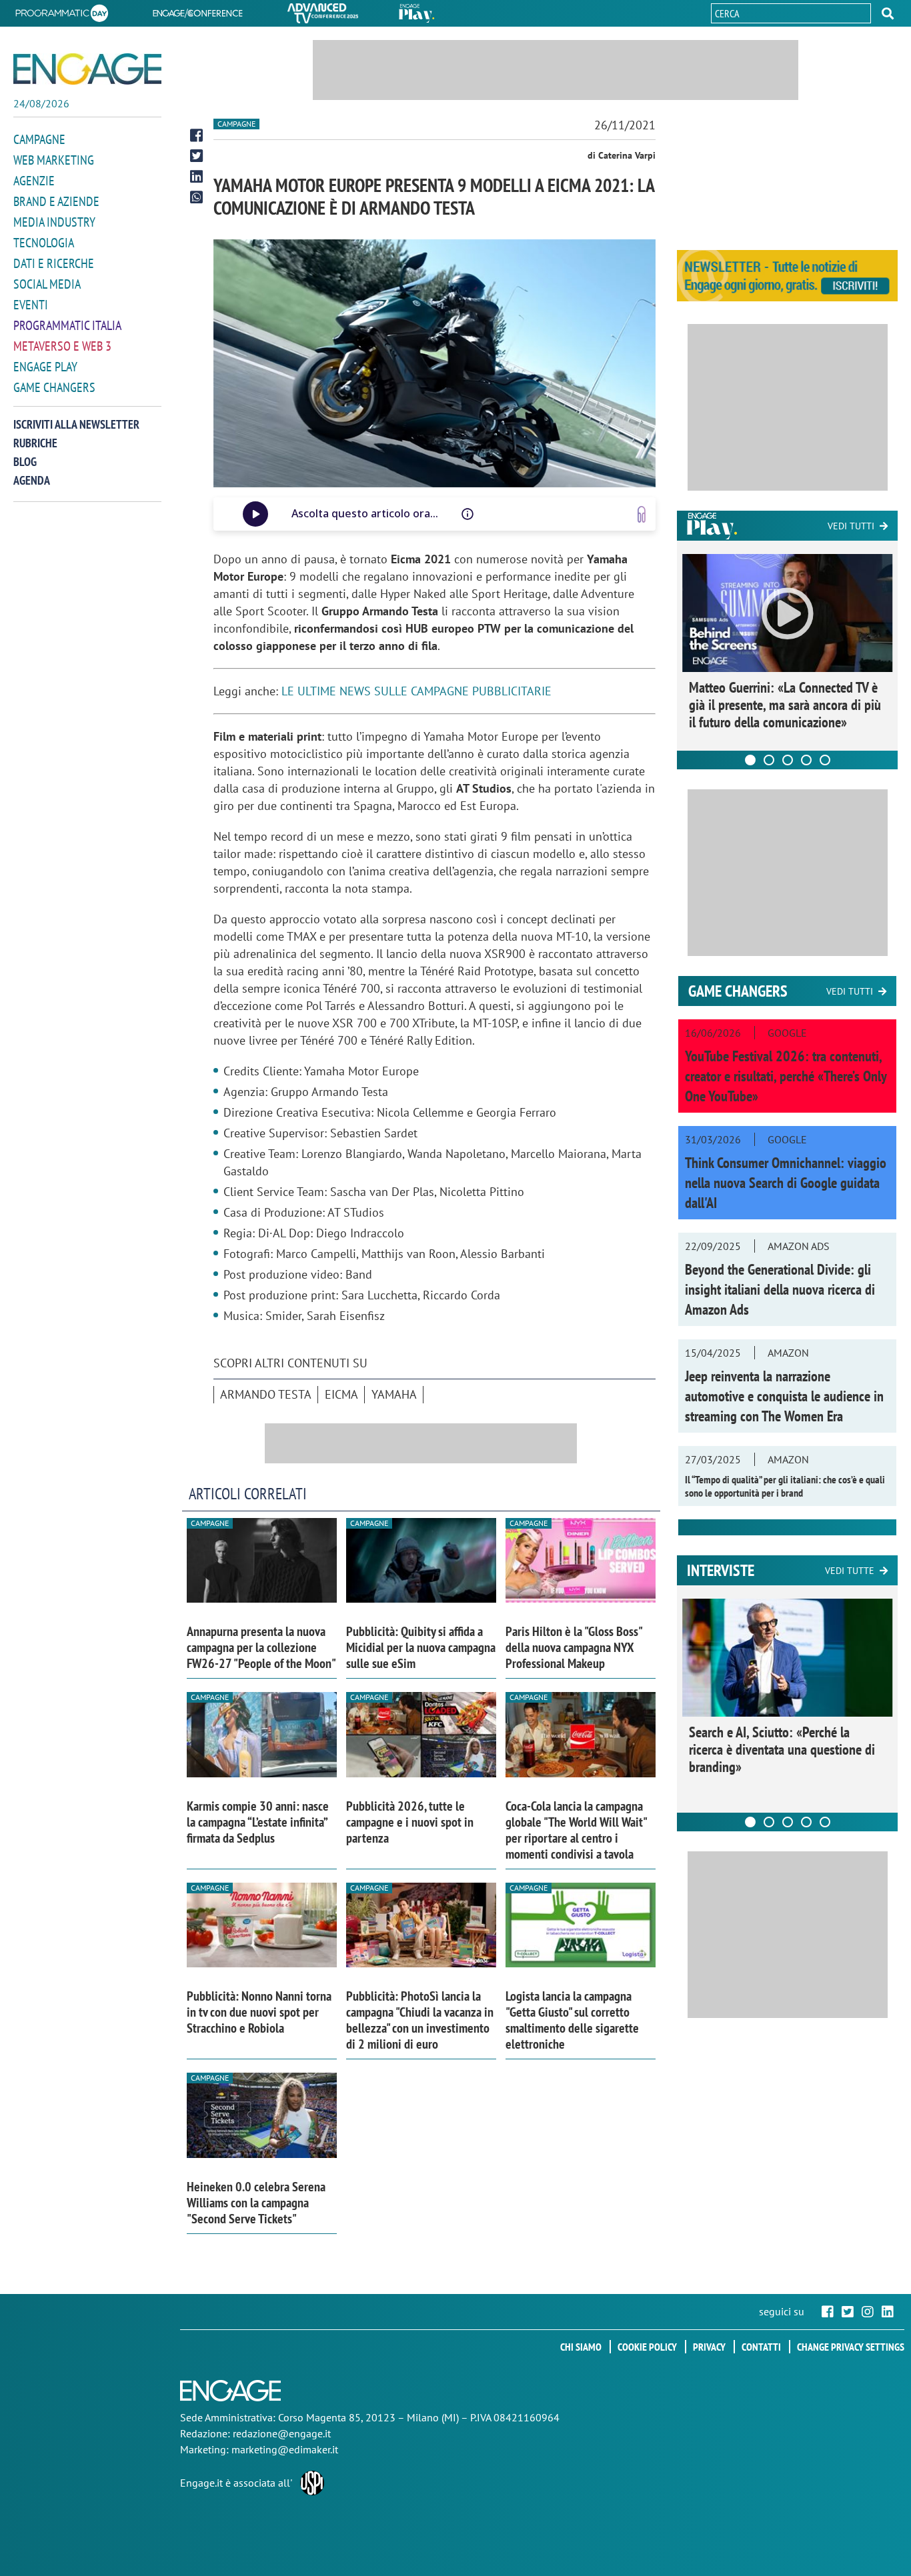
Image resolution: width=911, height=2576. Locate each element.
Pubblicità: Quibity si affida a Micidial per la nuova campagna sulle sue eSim (421, 1647)
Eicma (341, 1394)
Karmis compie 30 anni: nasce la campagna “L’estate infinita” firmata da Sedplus (258, 1822)
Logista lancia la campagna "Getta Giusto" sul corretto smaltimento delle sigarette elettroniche (572, 2020)
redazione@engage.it (282, 2433)
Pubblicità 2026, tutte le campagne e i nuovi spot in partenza (410, 1822)
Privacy (709, 2347)
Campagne (39, 139)
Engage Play (45, 367)
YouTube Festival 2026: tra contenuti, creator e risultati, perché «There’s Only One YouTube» (786, 1076)
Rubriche (35, 443)
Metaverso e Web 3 (62, 346)
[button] (888, 13)
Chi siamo (581, 2347)
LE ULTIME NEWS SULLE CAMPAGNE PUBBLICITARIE (416, 691)
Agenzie (34, 181)
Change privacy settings (851, 2347)
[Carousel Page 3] (788, 760)
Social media (47, 284)
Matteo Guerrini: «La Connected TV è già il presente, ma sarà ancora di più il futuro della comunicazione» (785, 705)
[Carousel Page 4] (806, 760)
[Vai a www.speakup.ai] (642, 514)
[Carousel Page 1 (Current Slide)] (750, 760)
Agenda (32, 480)
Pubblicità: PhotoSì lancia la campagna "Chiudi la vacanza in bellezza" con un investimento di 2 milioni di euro (420, 2020)
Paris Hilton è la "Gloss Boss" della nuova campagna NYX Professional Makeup (574, 1647)
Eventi (31, 305)
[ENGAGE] (87, 69)
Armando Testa (266, 1394)
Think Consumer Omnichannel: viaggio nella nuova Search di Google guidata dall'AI (786, 1183)
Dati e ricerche (54, 263)
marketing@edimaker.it (285, 2449)
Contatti (761, 2347)
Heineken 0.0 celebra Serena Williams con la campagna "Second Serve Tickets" (256, 2203)
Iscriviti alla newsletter (76, 424)
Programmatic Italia (67, 325)
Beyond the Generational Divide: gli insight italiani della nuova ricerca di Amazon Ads (780, 1289)
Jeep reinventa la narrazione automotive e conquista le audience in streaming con (784, 1396)
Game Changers (54, 387)
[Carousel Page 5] (825, 760)
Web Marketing (54, 160)
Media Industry (54, 222)
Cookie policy (647, 2347)
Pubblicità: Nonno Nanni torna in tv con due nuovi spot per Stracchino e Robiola (259, 2012)
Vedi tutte (850, 1571)
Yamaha (394, 1394)
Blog (25, 462)
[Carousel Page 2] (769, 760)
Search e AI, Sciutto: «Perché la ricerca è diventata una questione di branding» (782, 1749)
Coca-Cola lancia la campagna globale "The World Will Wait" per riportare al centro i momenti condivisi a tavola (576, 1830)
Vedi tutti (851, 526)
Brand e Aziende (56, 201)
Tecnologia (44, 243)
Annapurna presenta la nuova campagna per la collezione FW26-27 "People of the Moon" (261, 1647)
